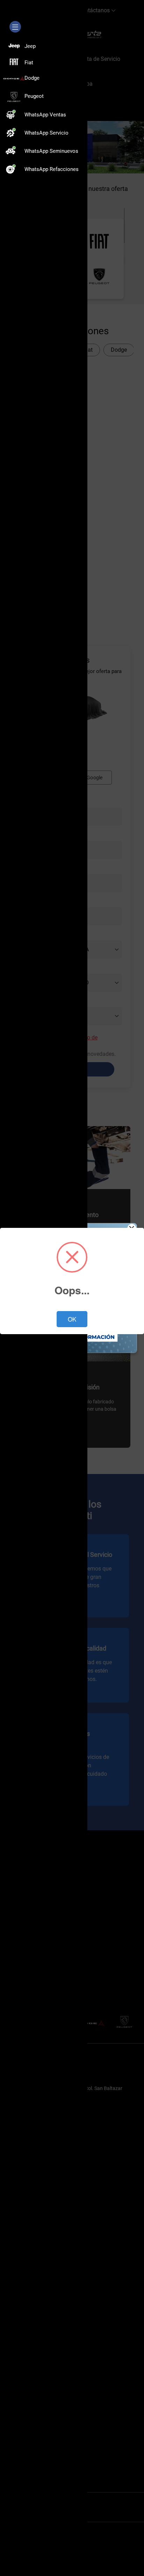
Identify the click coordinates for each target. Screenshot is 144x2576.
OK (72, 1319)
